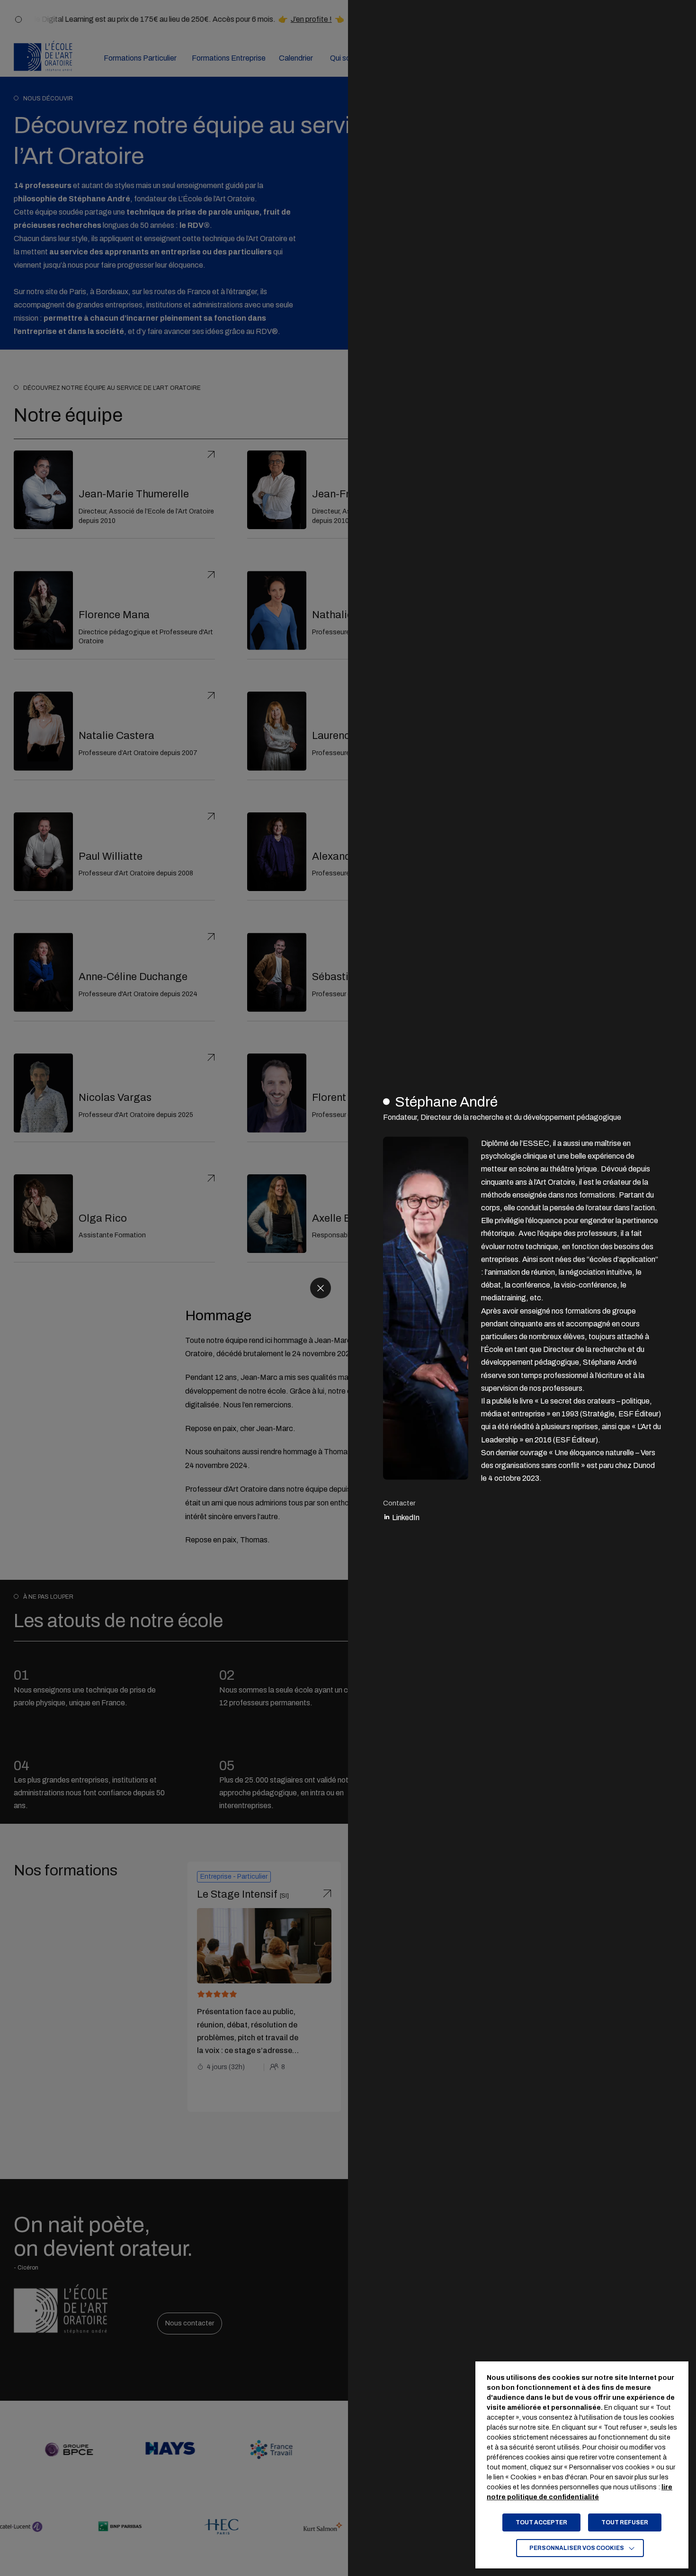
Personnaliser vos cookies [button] (577, 2548)
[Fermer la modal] (321, 1288)
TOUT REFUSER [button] (625, 2522)
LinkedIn (405, 1518)
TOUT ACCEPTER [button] (541, 2522)
